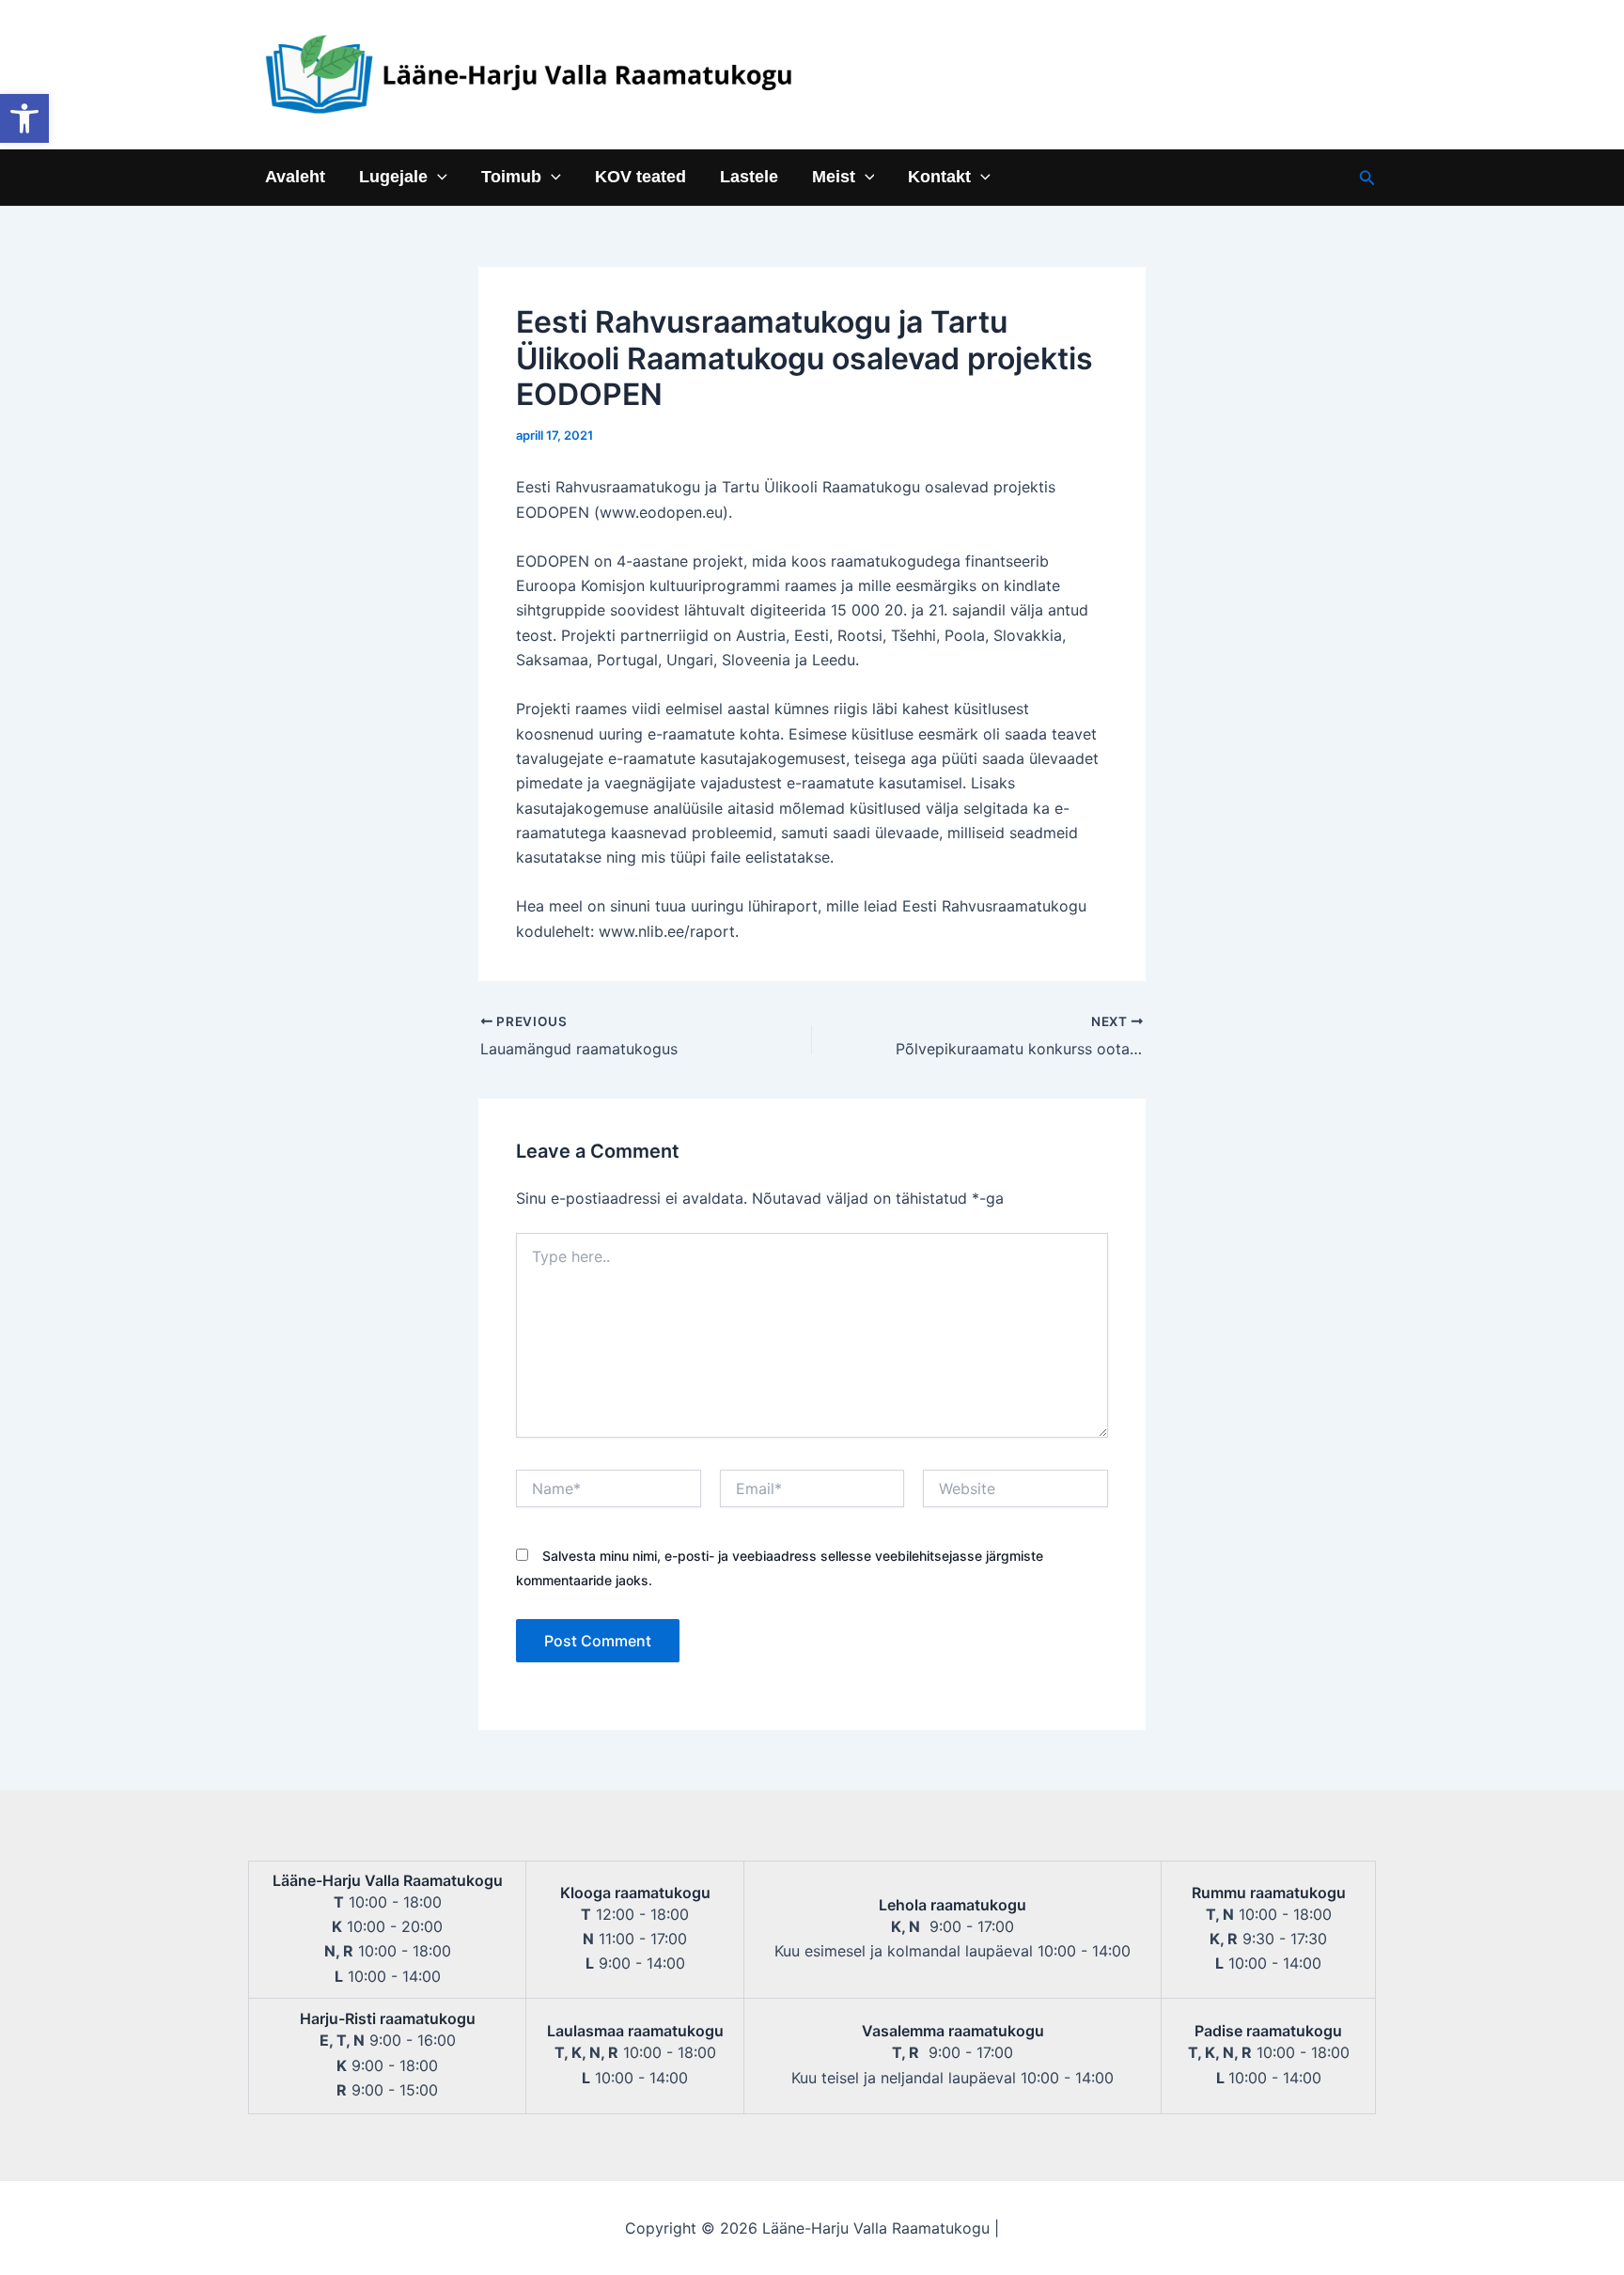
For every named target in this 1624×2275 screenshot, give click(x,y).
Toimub (511, 177)
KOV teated (640, 177)
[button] (24, 118)
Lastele (749, 177)
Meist (834, 177)
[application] (437, 177)
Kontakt (939, 177)
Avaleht (295, 177)
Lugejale (393, 177)
